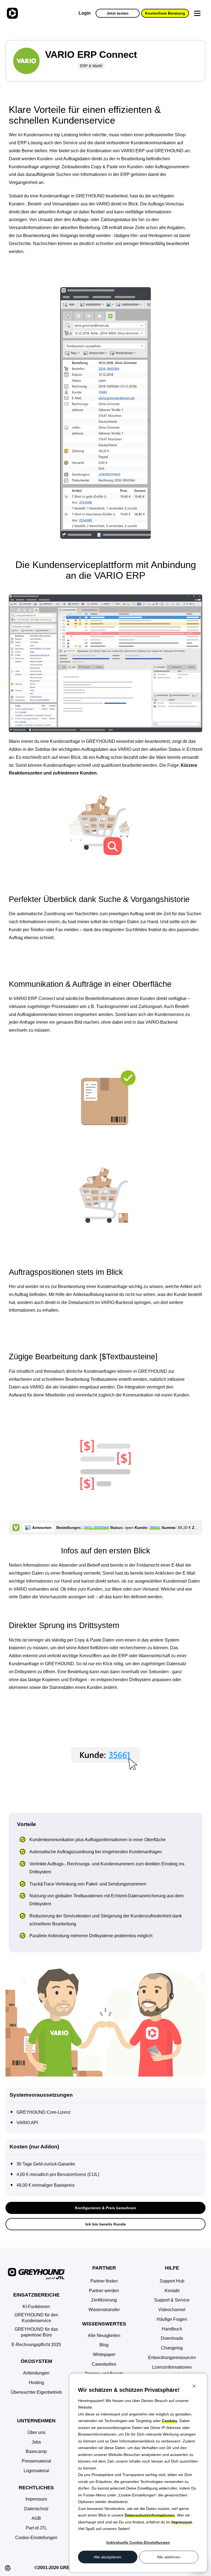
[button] (36, 2538)
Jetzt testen (118, 13)
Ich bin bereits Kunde (106, 2224)
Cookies (170, 2421)
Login (85, 13)
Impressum (182, 2522)
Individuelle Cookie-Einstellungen (138, 2542)
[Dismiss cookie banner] (194, 2387)
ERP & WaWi (91, 66)
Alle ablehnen (169, 2557)
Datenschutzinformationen (150, 2515)
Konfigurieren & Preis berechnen (106, 2208)
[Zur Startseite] (12, 13)
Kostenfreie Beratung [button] (165, 13)
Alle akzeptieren (108, 2557)
